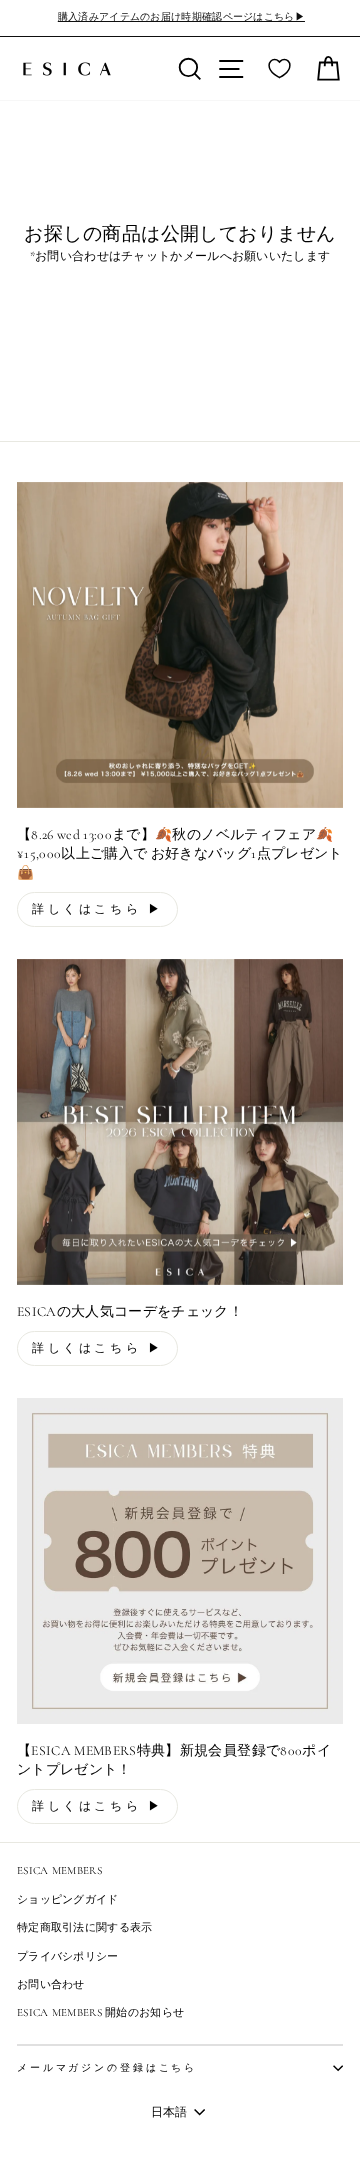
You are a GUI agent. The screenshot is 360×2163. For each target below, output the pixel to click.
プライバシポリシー (68, 1956)
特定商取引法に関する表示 (85, 1927)
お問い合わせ (51, 1984)
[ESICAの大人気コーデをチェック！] (180, 1122)
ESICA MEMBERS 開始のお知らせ (100, 2012)
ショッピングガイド (68, 1899)
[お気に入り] (279, 69)
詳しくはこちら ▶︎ (97, 909)
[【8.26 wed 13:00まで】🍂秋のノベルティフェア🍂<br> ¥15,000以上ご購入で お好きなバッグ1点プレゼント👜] (180, 645)
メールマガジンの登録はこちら (107, 2068)
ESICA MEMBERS (59, 1870)
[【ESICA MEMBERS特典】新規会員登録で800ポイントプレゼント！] (180, 1561)
